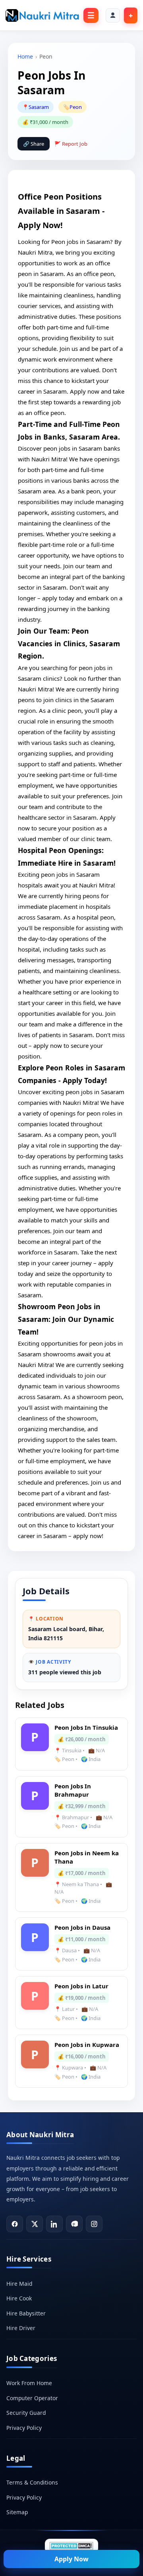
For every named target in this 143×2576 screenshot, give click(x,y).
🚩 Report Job (71, 144)
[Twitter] (35, 2224)
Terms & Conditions (32, 2482)
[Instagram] (94, 2224)
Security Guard (26, 2413)
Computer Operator (32, 2398)
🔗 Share (34, 144)
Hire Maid (19, 2284)
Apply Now (71, 2559)
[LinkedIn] (54, 2224)
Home (25, 56)
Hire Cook (19, 2298)
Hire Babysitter (26, 2313)
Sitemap (17, 2512)
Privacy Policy (24, 2428)
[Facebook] (15, 2224)
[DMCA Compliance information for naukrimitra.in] (71, 2546)
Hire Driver (21, 2328)
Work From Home (29, 2383)
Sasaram (39, 107)
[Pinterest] (74, 2224)
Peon (76, 107)
